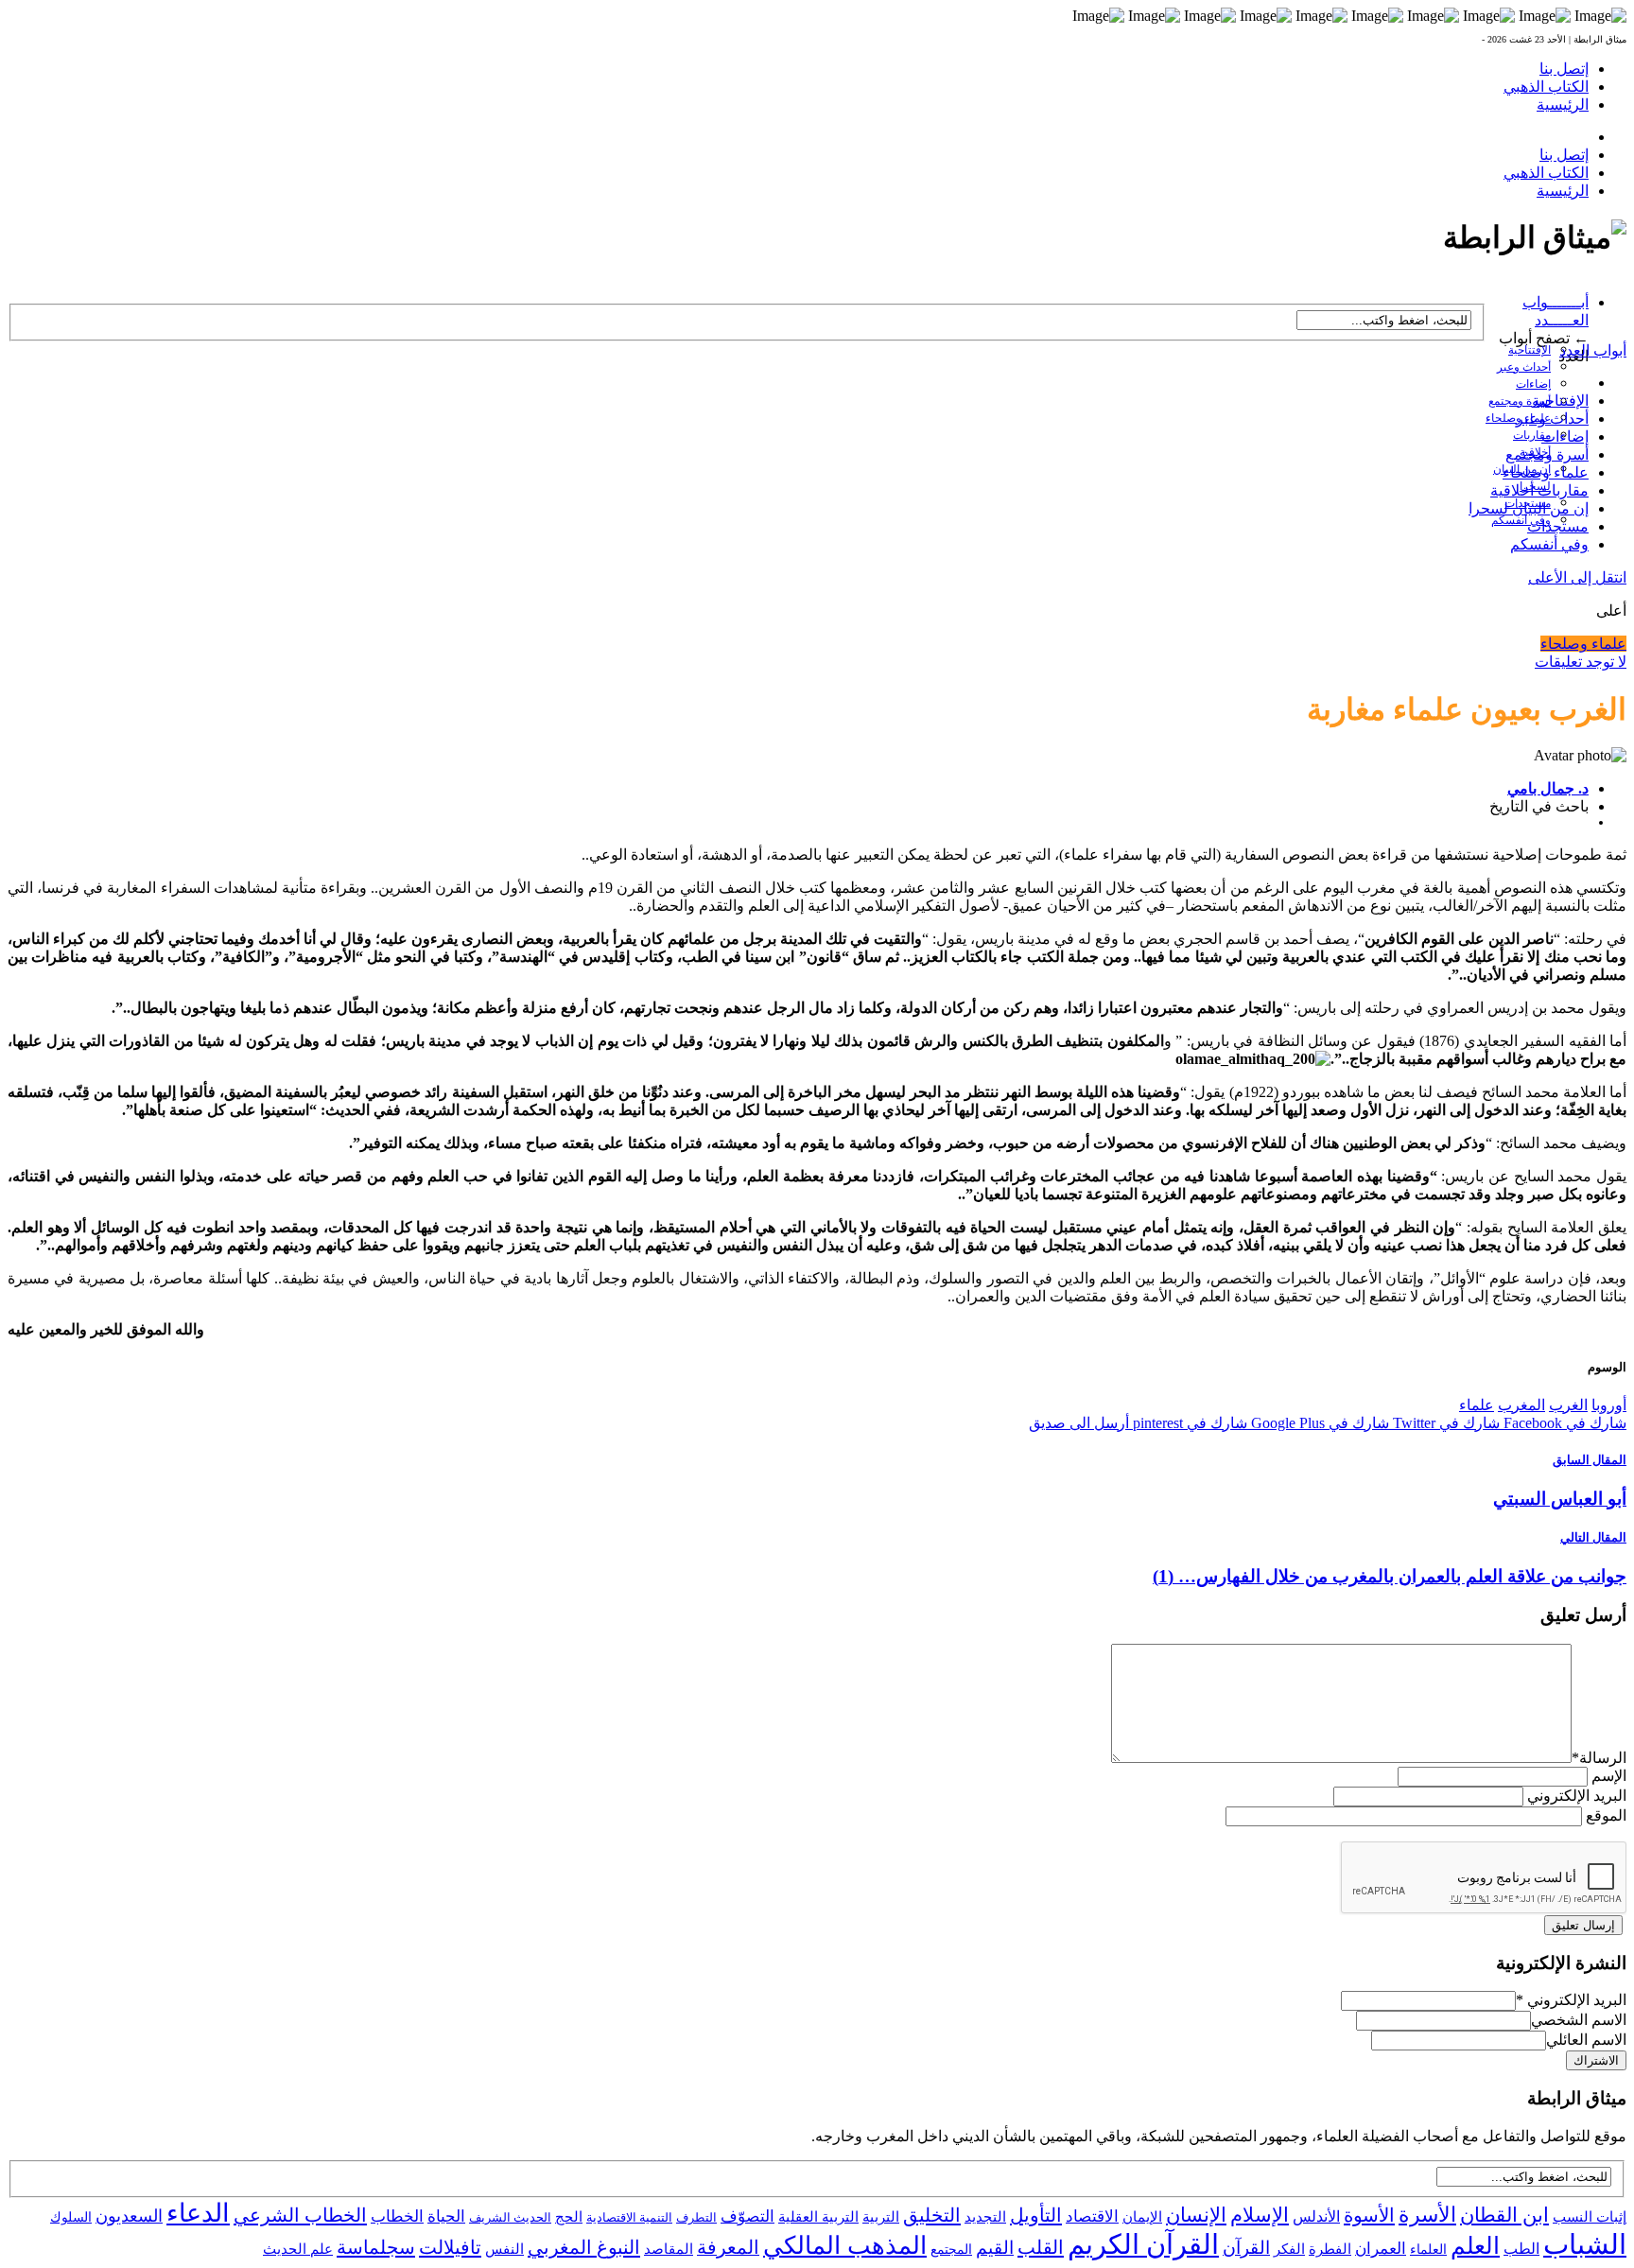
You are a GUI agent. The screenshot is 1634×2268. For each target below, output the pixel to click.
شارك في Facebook (1563, 1423)
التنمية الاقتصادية (629, 2217)
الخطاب (397, 2216)
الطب (1521, 2249)
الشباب (1585, 2244)
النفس (504, 2249)
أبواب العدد (1593, 350)
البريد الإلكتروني (1577, 1796)
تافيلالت (450, 2247)
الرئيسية (1563, 105)
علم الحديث (298, 2249)
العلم (1475, 2246)
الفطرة (1330, 2249)
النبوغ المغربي (584, 2247)
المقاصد (669, 2249)
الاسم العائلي (1586, 2040)
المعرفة (728, 2247)
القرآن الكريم (1143, 2244)
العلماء (1428, 2250)
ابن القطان (1504, 2215)
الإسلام (1260, 2215)
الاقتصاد (1092, 2216)
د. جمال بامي (1548, 788)
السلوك (71, 2217)
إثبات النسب (1590, 2216)
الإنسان (1196, 2215)
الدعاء (198, 2213)
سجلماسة (376, 2247)
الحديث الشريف (510, 2217)
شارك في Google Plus (1318, 1423)
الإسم (1609, 1776)
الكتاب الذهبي (1546, 87)
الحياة (446, 2216)
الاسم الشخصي (1579, 2020)
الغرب (1568, 1405)
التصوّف (747, 2216)
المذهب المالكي (845, 2246)
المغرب (1521, 1405)
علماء (1477, 1405)
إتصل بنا (1564, 69)
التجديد (985, 2216)
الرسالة (1599, 1758)
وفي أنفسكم (1521, 520)
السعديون (129, 2216)
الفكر (1289, 2249)
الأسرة (1427, 2215)
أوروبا (1609, 1405)
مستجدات (1558, 526)
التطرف (696, 2217)
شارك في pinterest (1188, 1423)
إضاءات (1533, 384)
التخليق (932, 2215)
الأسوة (1369, 2215)
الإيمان (1142, 2217)
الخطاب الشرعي (300, 2215)
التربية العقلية (818, 2216)
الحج (569, 2216)
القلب (1041, 2247)
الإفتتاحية (1530, 350)
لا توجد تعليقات (1581, 662)
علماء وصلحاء (1546, 472)
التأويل (1036, 2215)
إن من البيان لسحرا (1529, 508)
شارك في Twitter (1444, 1423)
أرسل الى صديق (1079, 1423)
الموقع (1606, 1815)
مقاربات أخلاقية (1539, 490)
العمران (1381, 2249)
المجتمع (951, 2250)
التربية (881, 2217)
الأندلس (1316, 2216)
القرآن (1246, 2248)
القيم (995, 2248)
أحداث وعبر (1524, 367)
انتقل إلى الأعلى (1577, 577)
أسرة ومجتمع (1520, 401)
